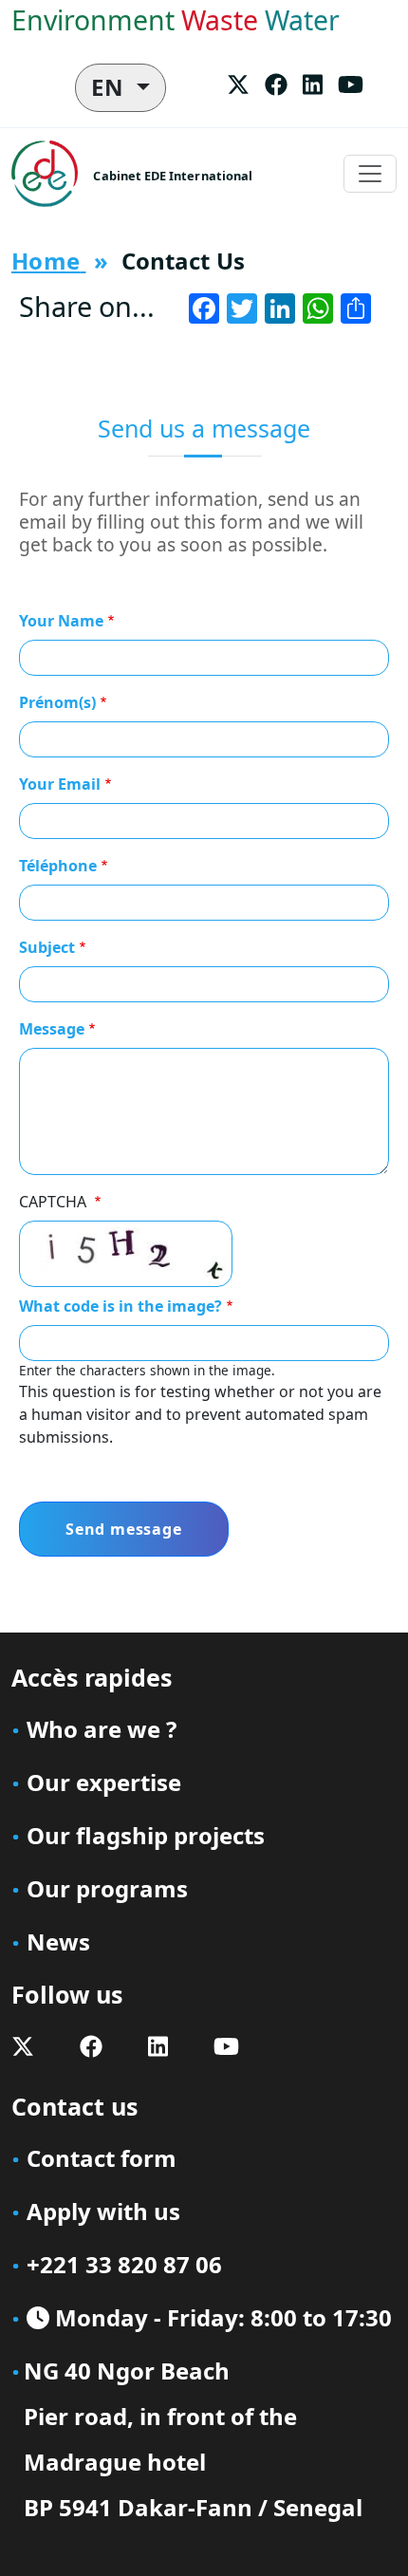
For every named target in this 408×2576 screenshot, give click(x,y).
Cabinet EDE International (173, 176)
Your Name (61, 621)
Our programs (107, 1888)
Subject (47, 947)
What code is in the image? (121, 1306)
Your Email (60, 784)
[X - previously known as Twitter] (238, 84)
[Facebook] (276, 84)
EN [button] (111, 87)
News (58, 1941)
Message (52, 1029)
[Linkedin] (313, 84)
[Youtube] (351, 84)
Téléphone (58, 866)
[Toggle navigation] (370, 174)
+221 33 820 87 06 (124, 2264)
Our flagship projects (146, 1835)
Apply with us (103, 2211)
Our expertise (104, 1782)
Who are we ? (102, 1729)
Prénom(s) (57, 702)
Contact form (102, 2158)
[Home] (52, 174)
